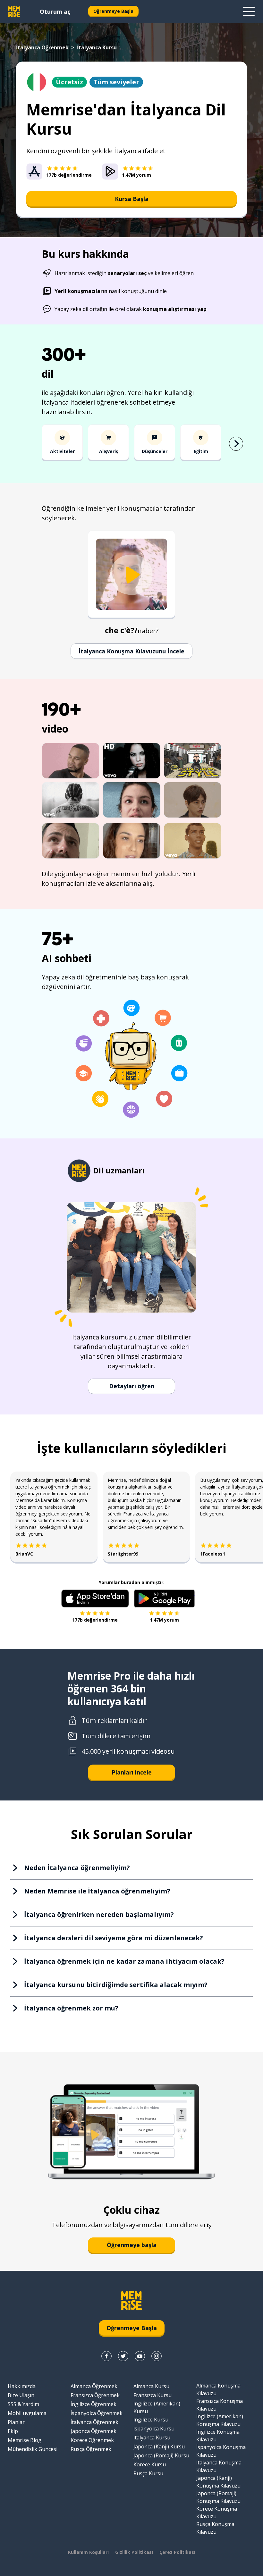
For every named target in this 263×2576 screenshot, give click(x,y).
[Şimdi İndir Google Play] (164, 1598)
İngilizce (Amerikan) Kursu (157, 2407)
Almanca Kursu (151, 2386)
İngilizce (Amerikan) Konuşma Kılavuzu (220, 2420)
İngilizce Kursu (151, 2420)
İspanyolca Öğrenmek (97, 2413)
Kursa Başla (132, 199)
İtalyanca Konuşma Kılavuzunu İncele (131, 651)
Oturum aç (55, 12)
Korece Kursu (150, 2464)
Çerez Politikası (177, 2552)
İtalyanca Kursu (152, 2438)
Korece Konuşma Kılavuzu (217, 2513)
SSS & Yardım (23, 2404)
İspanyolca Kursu (154, 2429)
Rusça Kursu (148, 2473)
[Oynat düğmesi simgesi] (131, 575)
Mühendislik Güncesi (33, 2449)
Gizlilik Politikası (134, 2552)
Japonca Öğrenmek (93, 2431)
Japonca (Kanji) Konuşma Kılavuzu (218, 2482)
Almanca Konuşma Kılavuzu (218, 2389)
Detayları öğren (132, 1386)
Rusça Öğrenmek (91, 2449)
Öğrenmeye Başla (113, 11)
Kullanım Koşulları (88, 2552)
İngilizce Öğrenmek (93, 2404)
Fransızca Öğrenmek (95, 2395)
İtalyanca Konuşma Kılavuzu (219, 2466)
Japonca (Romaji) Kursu (161, 2455)
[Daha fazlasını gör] (249, 12)
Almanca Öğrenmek (94, 2386)
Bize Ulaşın (21, 2395)
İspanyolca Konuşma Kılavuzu (221, 2451)
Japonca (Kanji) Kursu (159, 2446)
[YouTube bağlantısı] (140, 2356)
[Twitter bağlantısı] (123, 2356)
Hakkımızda (22, 2386)
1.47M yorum (164, 1620)
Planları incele (132, 1772)
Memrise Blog (25, 2440)
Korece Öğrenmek (92, 2440)
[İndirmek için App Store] (95, 1598)
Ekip (13, 2431)
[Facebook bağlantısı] (106, 2356)
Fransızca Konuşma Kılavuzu (220, 2405)
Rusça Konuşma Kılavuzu (215, 2528)
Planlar (16, 2422)
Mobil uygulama (27, 2413)
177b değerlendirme (95, 1620)
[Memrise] (14, 12)
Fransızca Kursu (153, 2395)
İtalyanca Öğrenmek (42, 47)
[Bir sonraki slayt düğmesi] (236, 444)
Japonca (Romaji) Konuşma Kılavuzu (218, 2497)
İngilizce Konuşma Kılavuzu (218, 2436)
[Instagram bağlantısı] (157, 2356)
